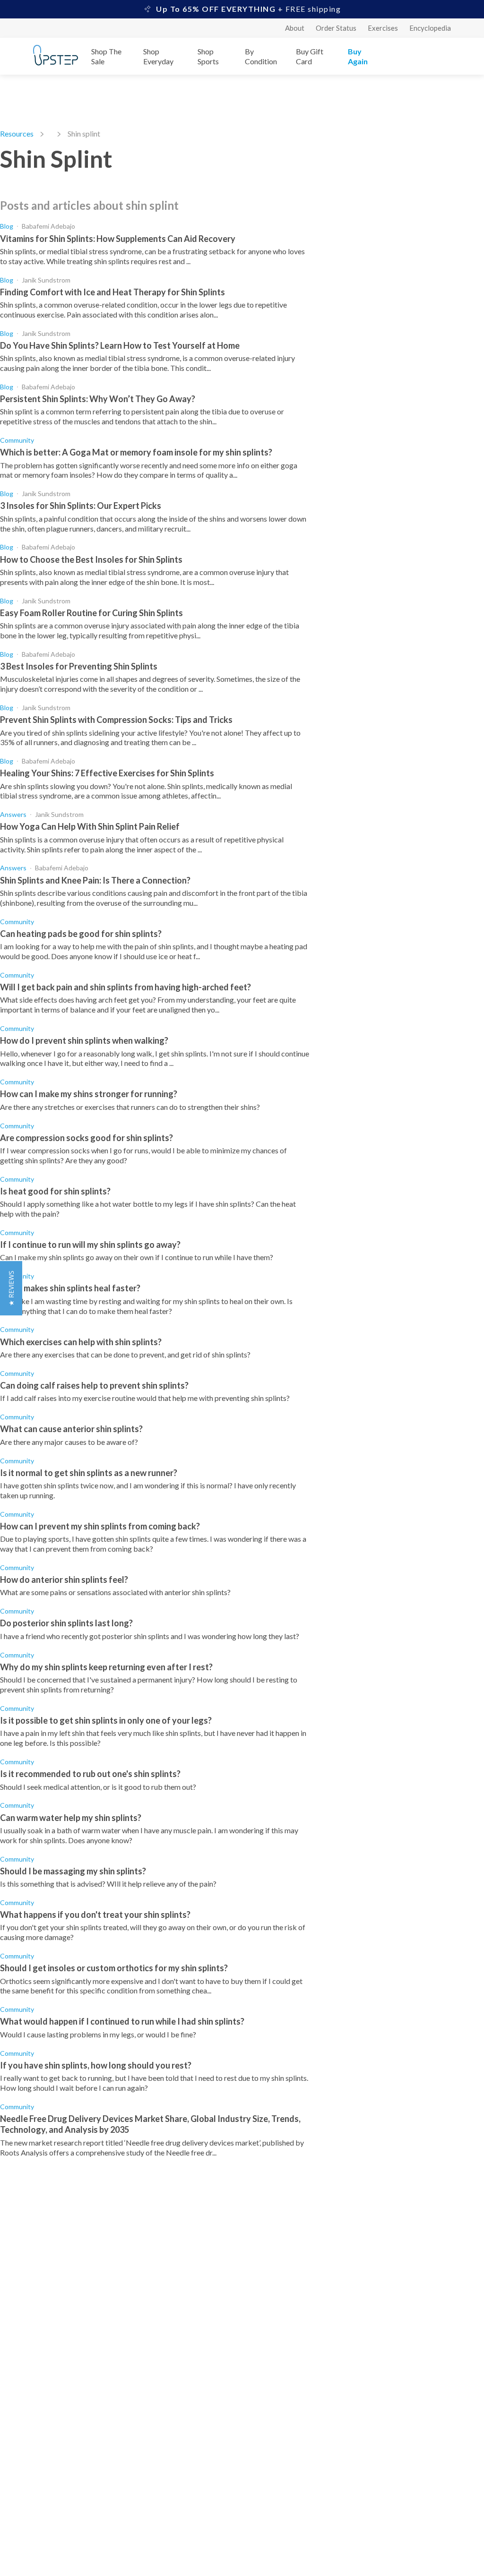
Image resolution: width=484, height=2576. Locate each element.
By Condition (261, 56)
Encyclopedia (430, 28)
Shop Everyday (158, 56)
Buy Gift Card (310, 56)
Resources (17, 133)
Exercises (383, 28)
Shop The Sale (106, 56)
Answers (13, 814)
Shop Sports (208, 56)
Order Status (336, 28)
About (295, 28)
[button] (11, 1288)
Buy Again (358, 56)
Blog (7, 226)
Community (17, 440)
